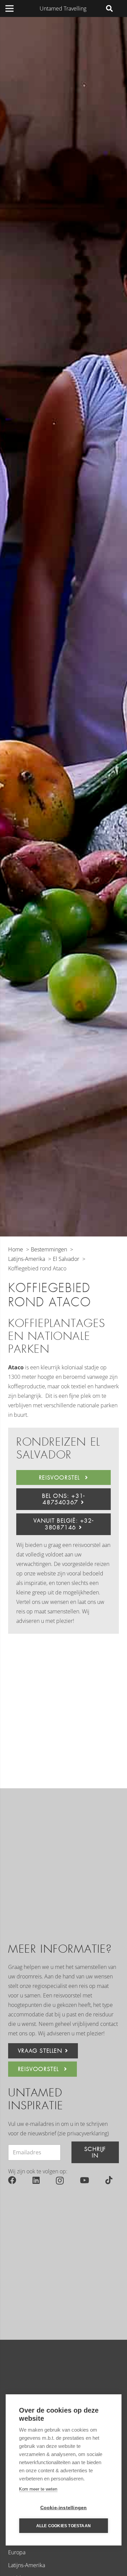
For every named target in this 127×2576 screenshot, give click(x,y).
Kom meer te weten (38, 2489)
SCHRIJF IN (95, 2152)
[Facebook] (12, 2180)
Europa (17, 2552)
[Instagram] (60, 2180)
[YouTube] (84, 2180)
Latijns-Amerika (27, 2565)
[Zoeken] (109, 8)
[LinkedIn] (36, 2180)
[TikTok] (109, 2180)
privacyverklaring (87, 2133)
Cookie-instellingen (64, 2508)
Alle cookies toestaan (63, 2526)
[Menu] (9, 8)
